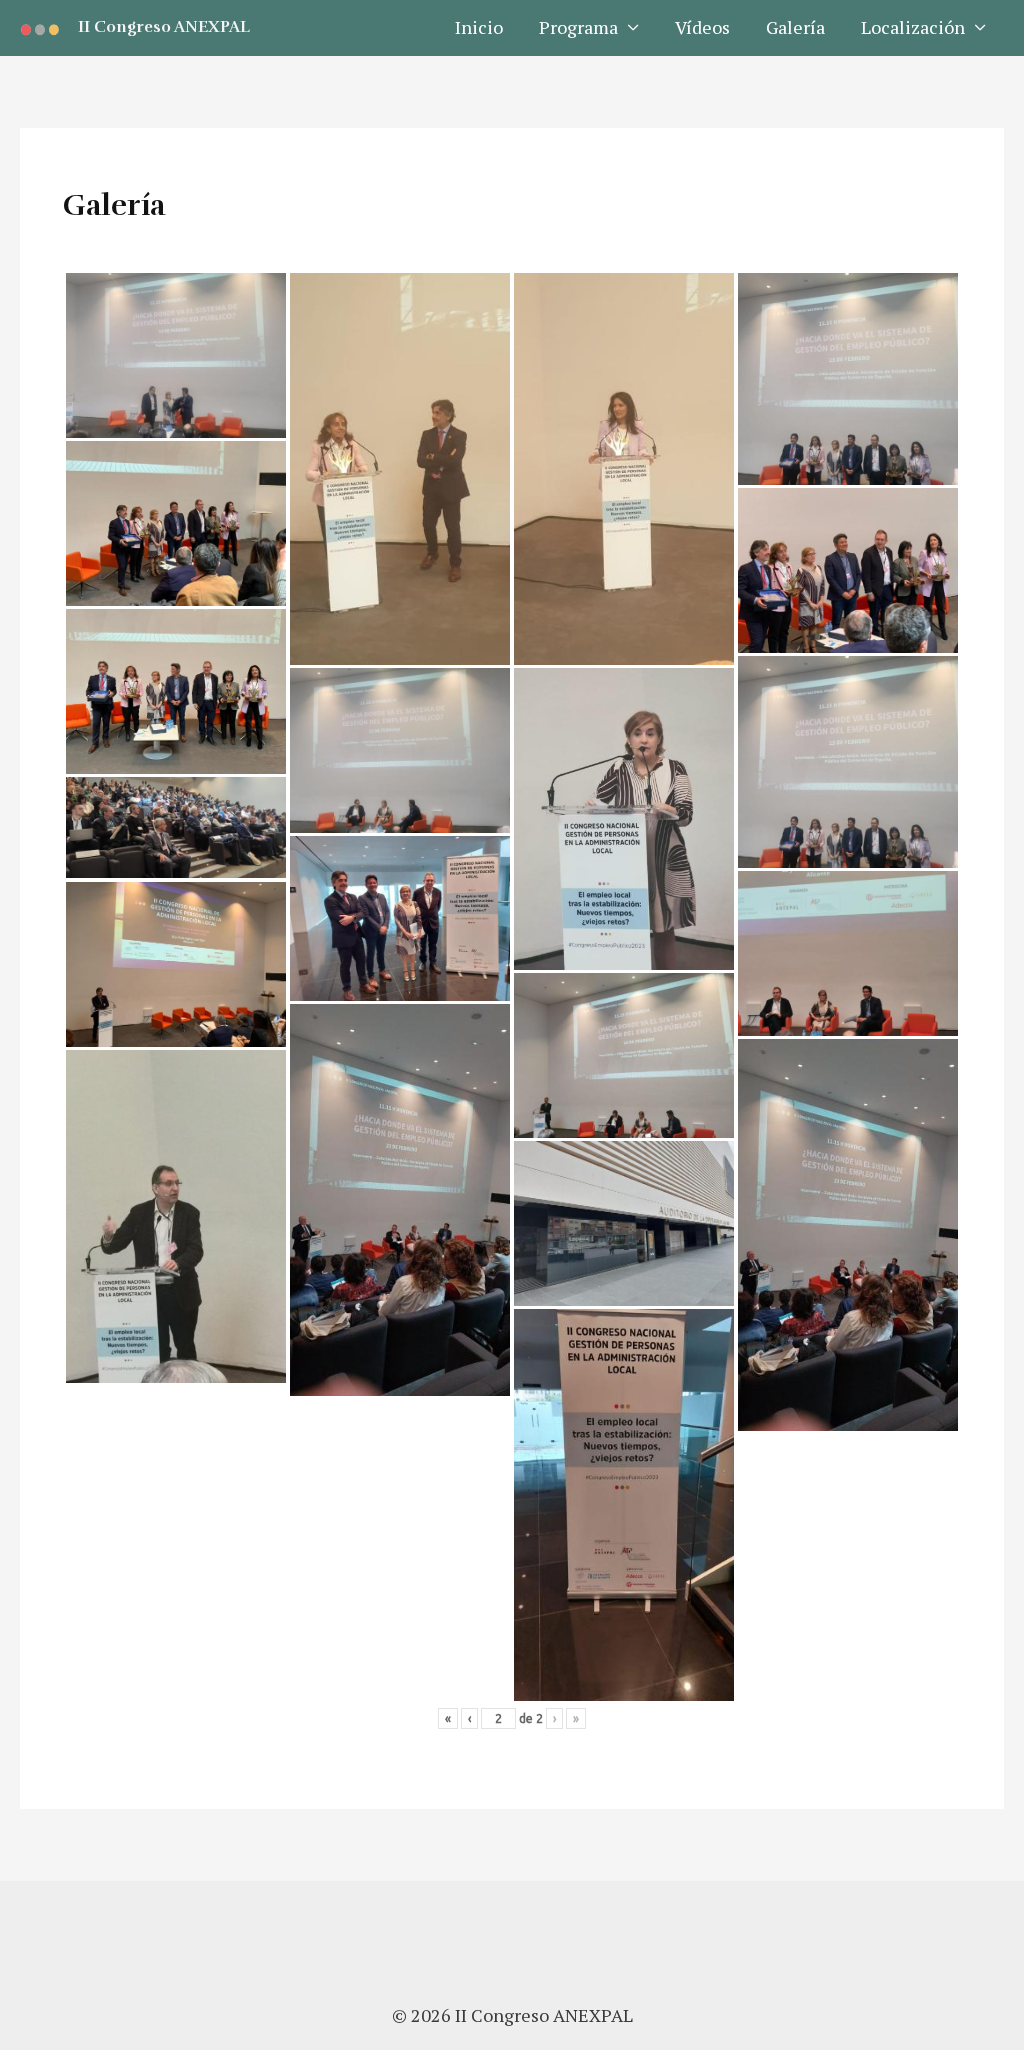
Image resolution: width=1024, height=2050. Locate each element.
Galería (795, 27)
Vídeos (702, 27)
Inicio (479, 27)
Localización (913, 27)
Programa (578, 27)
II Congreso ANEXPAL (164, 27)
